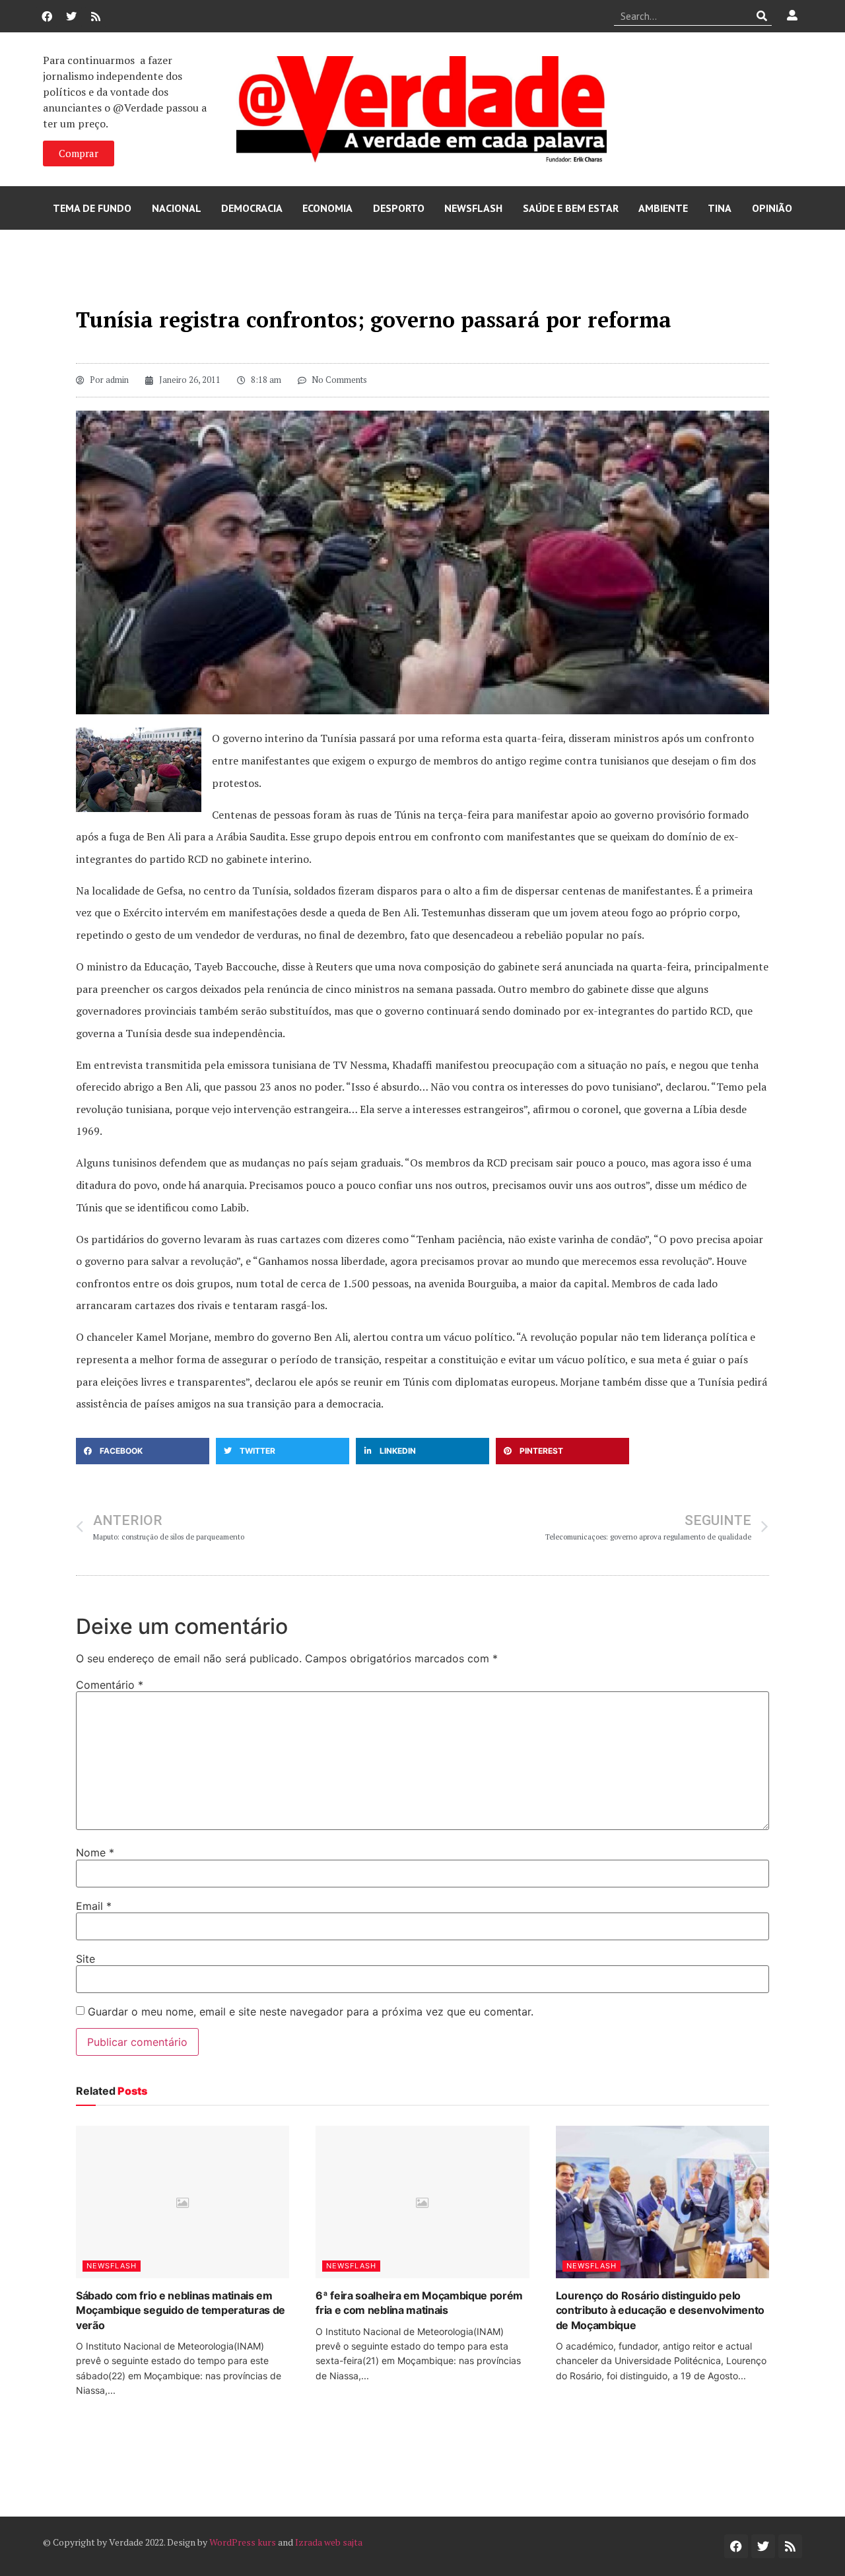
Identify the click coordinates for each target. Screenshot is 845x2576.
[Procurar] (762, 16)
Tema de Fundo (92, 208)
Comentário (110, 1685)
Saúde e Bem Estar (571, 208)
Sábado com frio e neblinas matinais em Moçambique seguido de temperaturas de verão (181, 2310)
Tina (720, 208)
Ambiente (663, 208)
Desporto (399, 208)
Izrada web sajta (329, 2542)
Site (85, 1959)
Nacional (177, 208)
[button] (143, 1451)
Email (94, 1906)
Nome (95, 1852)
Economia (327, 208)
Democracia (252, 208)
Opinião (772, 208)
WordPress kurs (243, 2542)
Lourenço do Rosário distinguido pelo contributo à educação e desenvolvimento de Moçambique (660, 2310)
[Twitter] (71, 17)
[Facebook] (47, 17)
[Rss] (96, 17)
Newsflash (473, 208)
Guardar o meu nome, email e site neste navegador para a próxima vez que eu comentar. (311, 2012)
